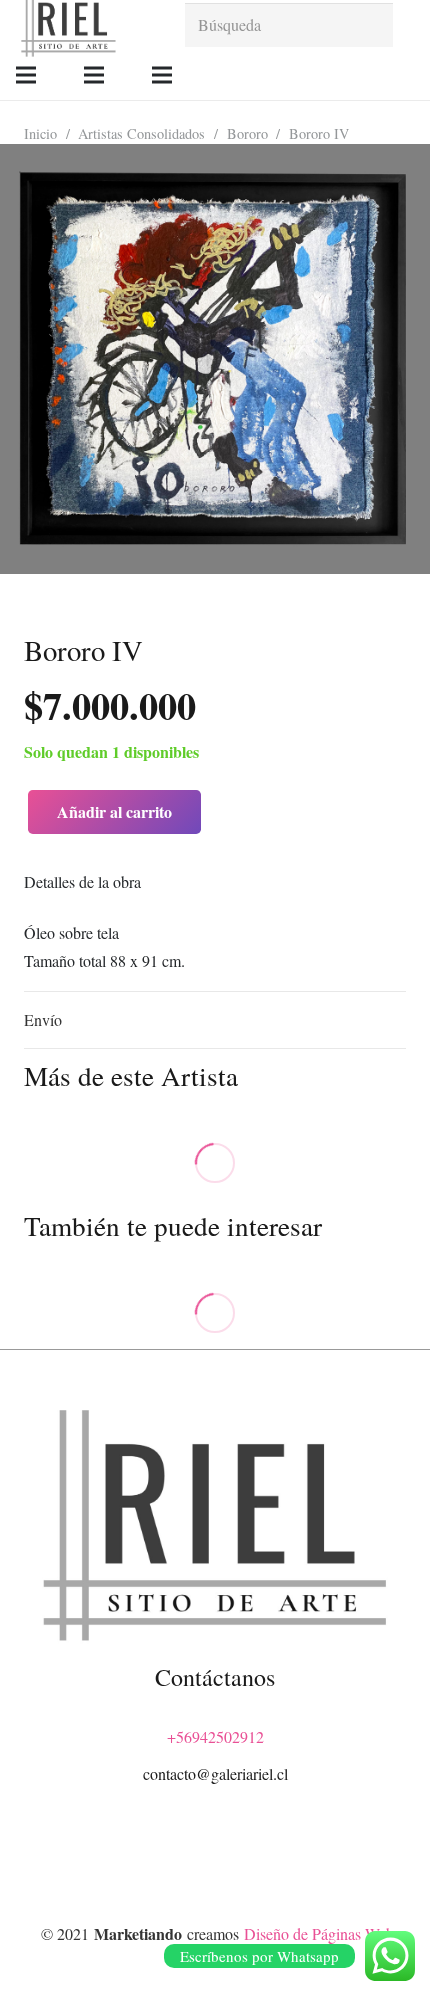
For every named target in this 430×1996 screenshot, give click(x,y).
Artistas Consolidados (141, 133)
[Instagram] (215, 1862)
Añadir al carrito (114, 811)
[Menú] (26, 75)
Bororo (247, 133)
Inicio (40, 133)
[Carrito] (405, 75)
